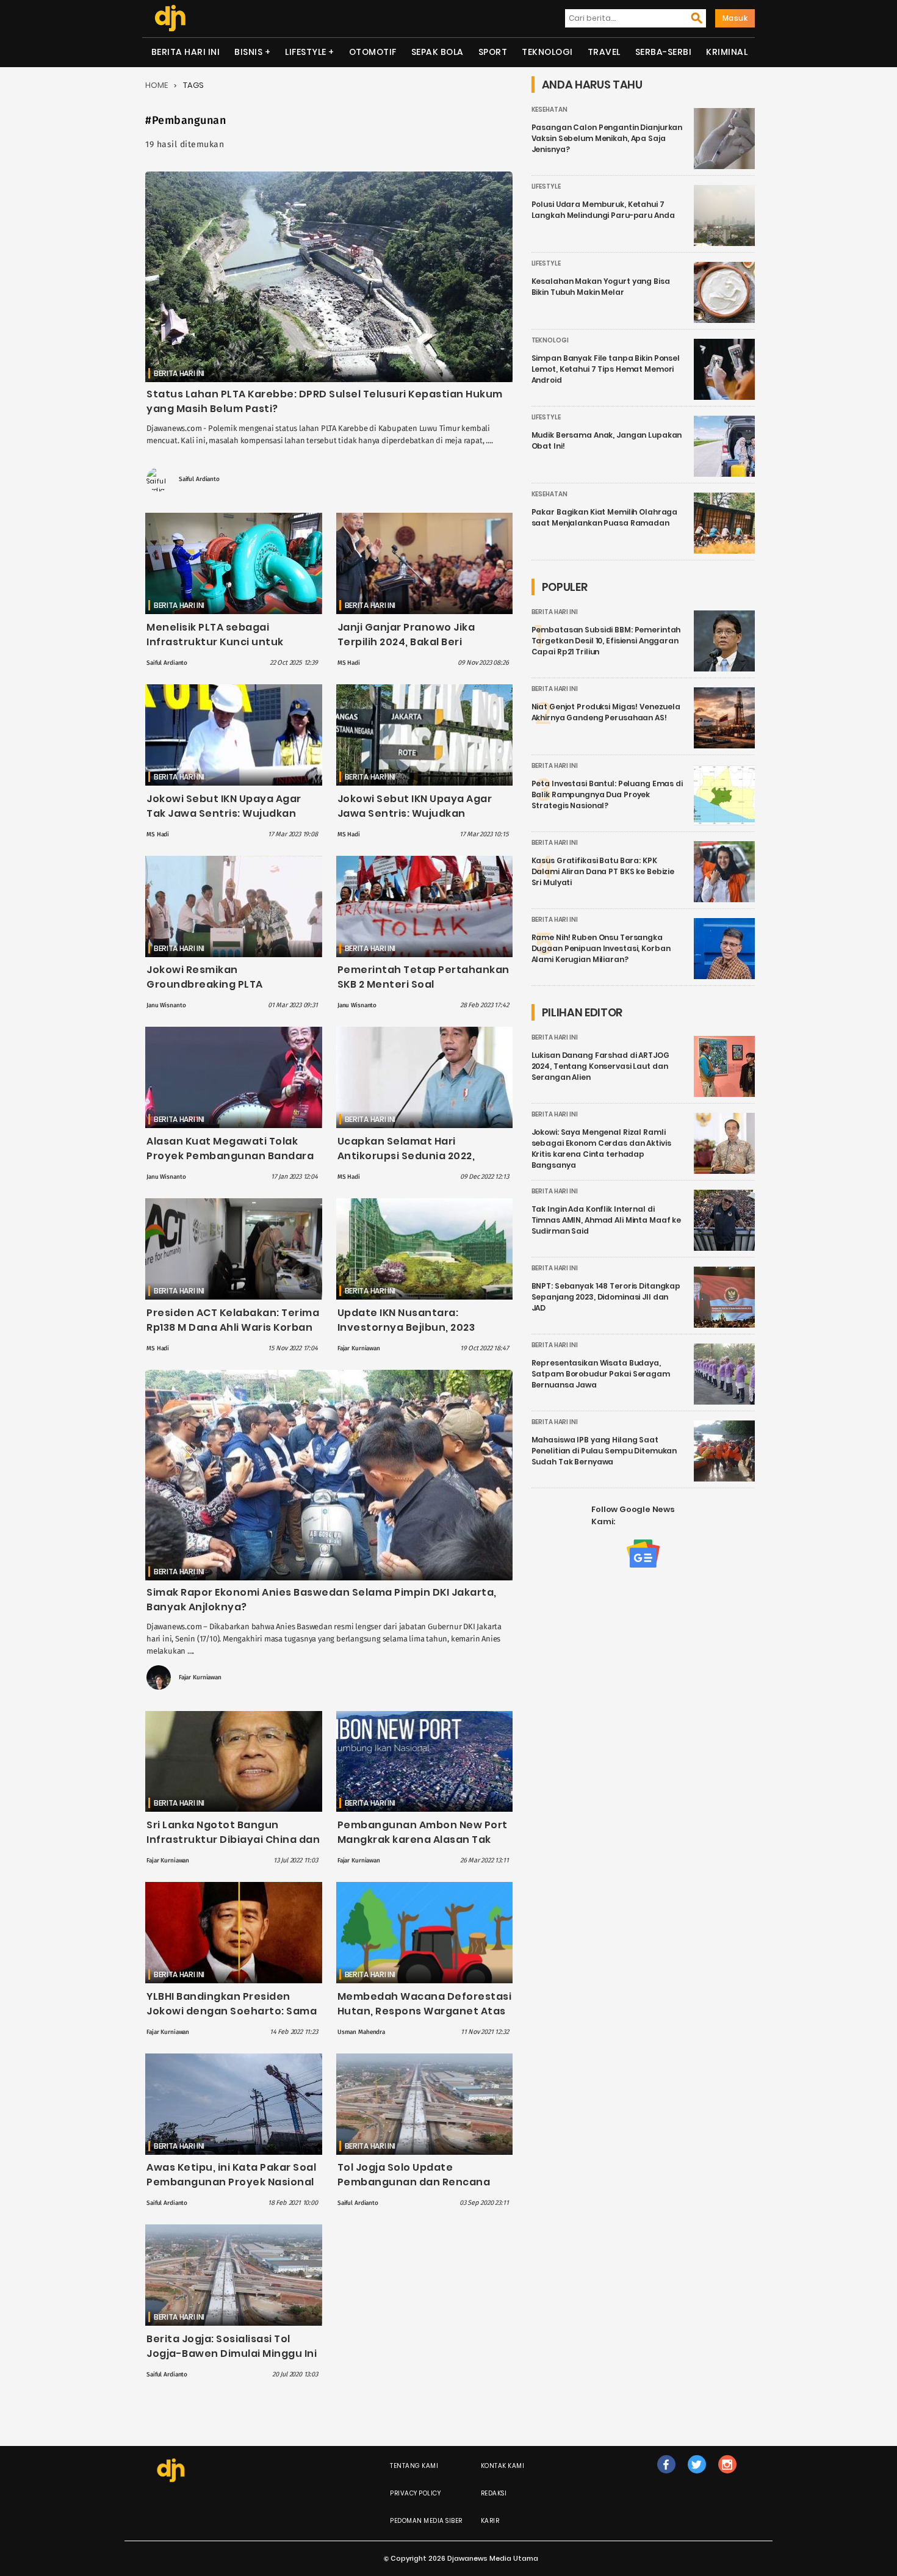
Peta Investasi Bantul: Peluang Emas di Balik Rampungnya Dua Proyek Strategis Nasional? (607, 794)
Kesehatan (549, 110)
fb (666, 2477)
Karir (490, 2521)
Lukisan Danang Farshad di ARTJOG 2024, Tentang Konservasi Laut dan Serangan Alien (600, 1066)
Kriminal (727, 52)
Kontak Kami (503, 2466)
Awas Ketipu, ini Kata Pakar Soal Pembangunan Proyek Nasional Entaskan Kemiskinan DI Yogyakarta (231, 2189)
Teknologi (547, 52)
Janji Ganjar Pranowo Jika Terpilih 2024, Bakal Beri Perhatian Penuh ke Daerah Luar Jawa (424, 649)
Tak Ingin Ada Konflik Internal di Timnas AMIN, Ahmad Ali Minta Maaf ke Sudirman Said (607, 1220)
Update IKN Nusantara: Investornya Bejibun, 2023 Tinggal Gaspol (406, 1327)
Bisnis (248, 52)
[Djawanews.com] (170, 18)
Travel (604, 52)
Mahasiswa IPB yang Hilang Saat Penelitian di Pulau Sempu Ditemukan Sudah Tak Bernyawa (604, 1451)
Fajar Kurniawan (359, 1348)
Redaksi (494, 2493)
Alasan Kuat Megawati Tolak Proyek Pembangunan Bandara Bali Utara (230, 1156)
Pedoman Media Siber (426, 2521)
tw (697, 2477)
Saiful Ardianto (199, 479)
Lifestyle (306, 52)
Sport (493, 52)
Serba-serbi (664, 52)
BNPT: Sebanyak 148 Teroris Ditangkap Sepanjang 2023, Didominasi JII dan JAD (606, 1297)
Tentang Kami (414, 2466)
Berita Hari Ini (186, 52)
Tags (193, 85)
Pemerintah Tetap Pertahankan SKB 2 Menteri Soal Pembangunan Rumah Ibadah (423, 984)
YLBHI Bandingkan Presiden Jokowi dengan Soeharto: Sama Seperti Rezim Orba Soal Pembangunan (232, 2018)
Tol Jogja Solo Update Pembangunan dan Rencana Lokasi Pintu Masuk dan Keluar (418, 2182)
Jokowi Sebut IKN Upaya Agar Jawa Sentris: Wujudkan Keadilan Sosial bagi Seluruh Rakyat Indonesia (415, 821)
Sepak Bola (438, 52)
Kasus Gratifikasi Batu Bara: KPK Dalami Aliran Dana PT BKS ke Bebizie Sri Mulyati (603, 871)
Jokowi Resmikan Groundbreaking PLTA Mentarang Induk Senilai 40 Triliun (220, 992)
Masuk (735, 18)
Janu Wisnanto (166, 1005)
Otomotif (373, 52)
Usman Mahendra (361, 2032)
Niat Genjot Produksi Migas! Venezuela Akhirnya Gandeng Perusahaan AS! (606, 712)
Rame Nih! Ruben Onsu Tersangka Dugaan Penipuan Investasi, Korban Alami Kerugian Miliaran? (601, 948)
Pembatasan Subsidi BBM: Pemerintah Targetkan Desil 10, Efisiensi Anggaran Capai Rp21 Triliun (606, 641)
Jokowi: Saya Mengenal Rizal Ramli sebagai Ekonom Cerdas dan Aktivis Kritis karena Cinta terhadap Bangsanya (601, 1149)
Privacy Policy (415, 2493)
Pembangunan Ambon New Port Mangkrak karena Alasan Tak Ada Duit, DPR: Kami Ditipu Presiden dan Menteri (423, 1847)
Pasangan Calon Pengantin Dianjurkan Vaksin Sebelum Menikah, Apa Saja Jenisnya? (607, 138)
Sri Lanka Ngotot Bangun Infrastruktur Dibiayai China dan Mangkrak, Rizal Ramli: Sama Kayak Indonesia (233, 1847)
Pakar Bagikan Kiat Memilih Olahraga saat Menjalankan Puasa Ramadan (605, 517)
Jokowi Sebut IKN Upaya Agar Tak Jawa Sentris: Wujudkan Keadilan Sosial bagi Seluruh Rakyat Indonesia (224, 821)
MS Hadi (349, 663)
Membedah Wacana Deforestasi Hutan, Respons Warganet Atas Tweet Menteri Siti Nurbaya (425, 2011)
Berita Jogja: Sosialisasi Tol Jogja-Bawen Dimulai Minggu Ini (232, 2346)
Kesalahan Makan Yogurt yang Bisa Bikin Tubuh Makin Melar (601, 287)
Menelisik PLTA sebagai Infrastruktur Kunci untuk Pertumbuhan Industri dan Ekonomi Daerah (218, 649)
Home (157, 85)
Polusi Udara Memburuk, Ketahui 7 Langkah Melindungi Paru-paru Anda (603, 210)
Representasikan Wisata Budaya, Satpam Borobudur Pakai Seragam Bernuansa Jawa (601, 1374)
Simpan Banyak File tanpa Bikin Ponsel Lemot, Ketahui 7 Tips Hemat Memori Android (606, 369)
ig (727, 2477)
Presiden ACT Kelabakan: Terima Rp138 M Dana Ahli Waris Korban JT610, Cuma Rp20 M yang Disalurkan (233, 1335)
